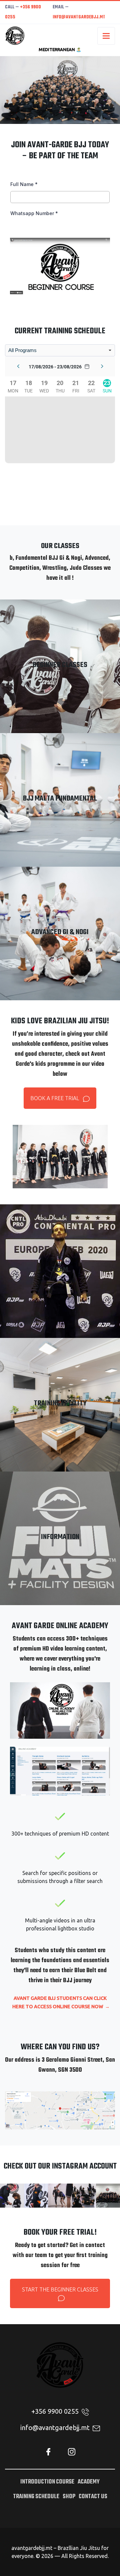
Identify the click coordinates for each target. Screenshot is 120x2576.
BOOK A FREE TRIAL (55, 1098)
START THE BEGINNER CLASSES (60, 2289)
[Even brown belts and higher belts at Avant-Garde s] (60, 2196)
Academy (89, 2482)
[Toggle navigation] (106, 36)
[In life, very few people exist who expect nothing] (36, 2196)
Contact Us (93, 2497)
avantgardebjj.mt (32, 2548)
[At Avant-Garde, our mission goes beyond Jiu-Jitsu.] (12, 2196)
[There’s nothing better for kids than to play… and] (84, 2196)
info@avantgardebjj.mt (79, 17)
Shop (69, 2497)
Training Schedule (36, 2497)
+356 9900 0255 (56, 2411)
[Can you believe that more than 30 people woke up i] (108, 2196)
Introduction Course (47, 2482)
